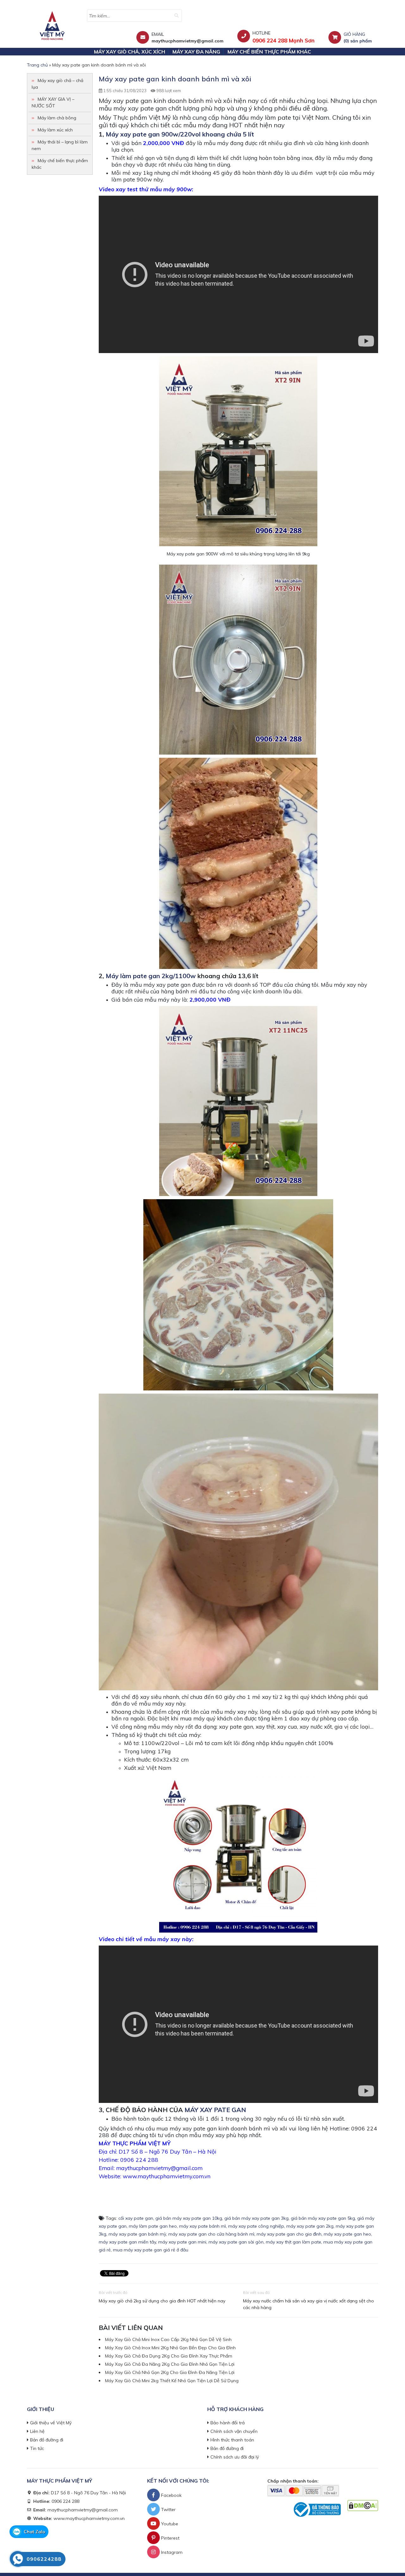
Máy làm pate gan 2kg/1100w (151, 976)
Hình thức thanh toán (232, 2440)
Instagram (171, 2552)
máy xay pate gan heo (347, 2234)
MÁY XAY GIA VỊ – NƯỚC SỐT (53, 102)
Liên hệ (37, 2431)
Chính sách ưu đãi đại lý (235, 2457)
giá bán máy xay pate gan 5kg (323, 2218)
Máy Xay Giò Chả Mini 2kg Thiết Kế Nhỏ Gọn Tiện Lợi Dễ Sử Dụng (172, 2381)
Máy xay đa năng (196, 52)
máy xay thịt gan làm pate (293, 2242)
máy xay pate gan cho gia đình (289, 2234)
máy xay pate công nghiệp (256, 2226)
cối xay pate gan (136, 2218)
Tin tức (37, 2448)
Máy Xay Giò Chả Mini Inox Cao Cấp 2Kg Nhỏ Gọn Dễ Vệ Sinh (168, 2339)
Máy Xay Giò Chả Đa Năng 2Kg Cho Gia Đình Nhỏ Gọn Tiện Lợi (170, 2364)
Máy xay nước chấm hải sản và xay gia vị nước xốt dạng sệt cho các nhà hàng (308, 2304)
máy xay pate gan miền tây (127, 2242)
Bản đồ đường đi (47, 2440)
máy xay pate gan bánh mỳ (137, 2234)
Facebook (171, 2495)
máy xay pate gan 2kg (310, 2226)
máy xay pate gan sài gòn (236, 2242)
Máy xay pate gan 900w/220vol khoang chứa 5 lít (180, 134)
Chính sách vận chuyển (234, 2431)
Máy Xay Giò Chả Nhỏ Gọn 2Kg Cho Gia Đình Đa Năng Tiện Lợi (170, 2372)
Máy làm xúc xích (55, 130)
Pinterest (170, 2538)
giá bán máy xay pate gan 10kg (189, 2218)
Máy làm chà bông (57, 118)
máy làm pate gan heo (153, 2226)
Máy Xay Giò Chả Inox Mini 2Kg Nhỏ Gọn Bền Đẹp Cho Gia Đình (170, 2348)
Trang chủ (37, 65)
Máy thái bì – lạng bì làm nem (60, 145)
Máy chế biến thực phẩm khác (269, 52)
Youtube (169, 2524)
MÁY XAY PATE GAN (215, 2110)
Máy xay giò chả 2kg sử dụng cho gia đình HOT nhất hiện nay (162, 2301)
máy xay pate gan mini (182, 2242)
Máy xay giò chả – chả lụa (57, 84)
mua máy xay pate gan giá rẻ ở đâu (151, 2250)
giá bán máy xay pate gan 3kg (256, 2218)
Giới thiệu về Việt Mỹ (51, 2423)
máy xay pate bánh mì (202, 2226)
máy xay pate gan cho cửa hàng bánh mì (211, 2234)
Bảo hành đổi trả (227, 2423)
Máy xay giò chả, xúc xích (130, 52)
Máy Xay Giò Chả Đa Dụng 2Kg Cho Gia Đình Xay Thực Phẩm (169, 2356)
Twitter (168, 2510)
